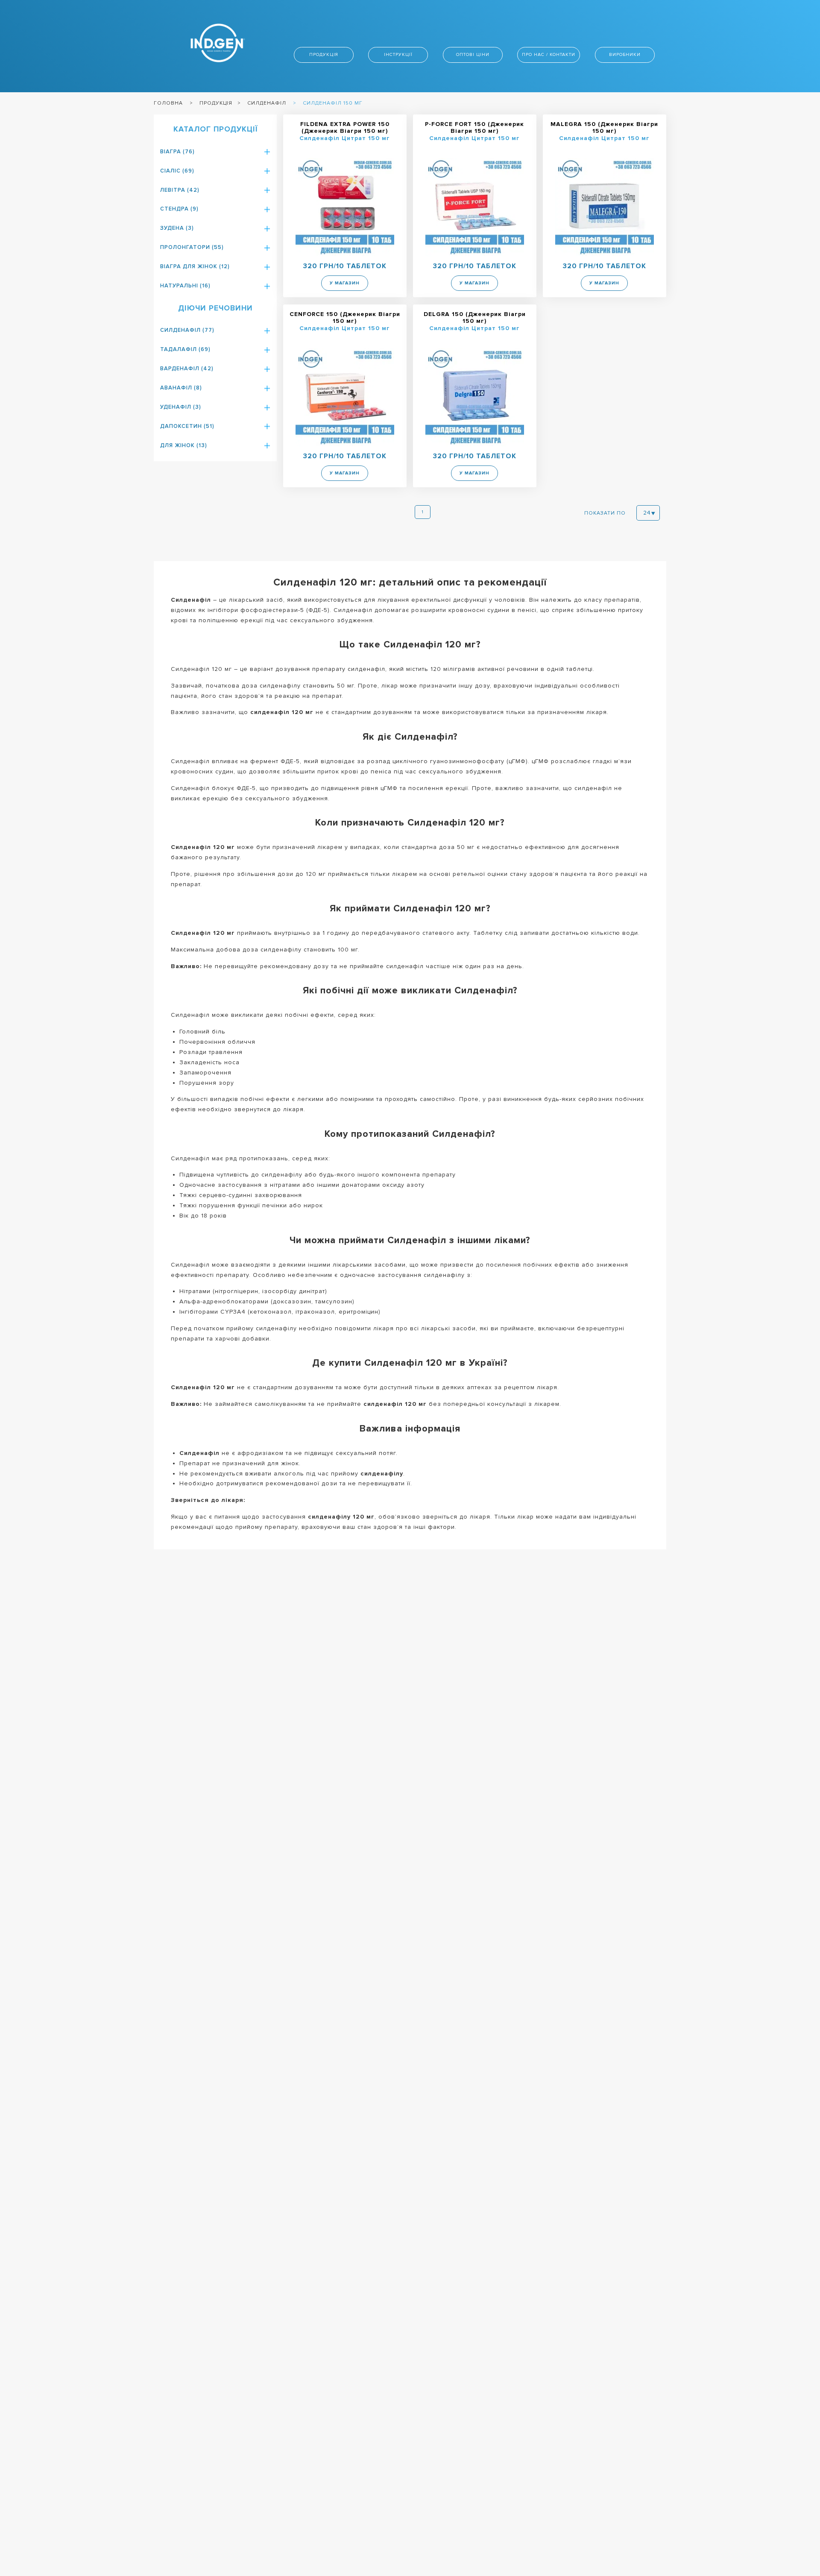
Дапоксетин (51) (187, 426)
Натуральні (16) (185, 286)
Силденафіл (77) (187, 330)
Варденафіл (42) (187, 369)
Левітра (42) (180, 190)
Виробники (625, 54)
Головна (168, 103)
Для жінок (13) (184, 445)
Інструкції (398, 54)
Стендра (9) (179, 209)
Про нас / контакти (549, 54)
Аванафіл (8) (181, 388)
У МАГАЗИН (345, 283)
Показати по (605, 513)
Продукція (324, 54)
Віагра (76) (177, 152)
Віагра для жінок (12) (195, 266)
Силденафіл (267, 103)
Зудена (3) (177, 228)
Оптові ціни (473, 54)
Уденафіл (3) (181, 407)
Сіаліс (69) (177, 171)
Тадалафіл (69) (185, 349)
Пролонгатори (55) (192, 247)
